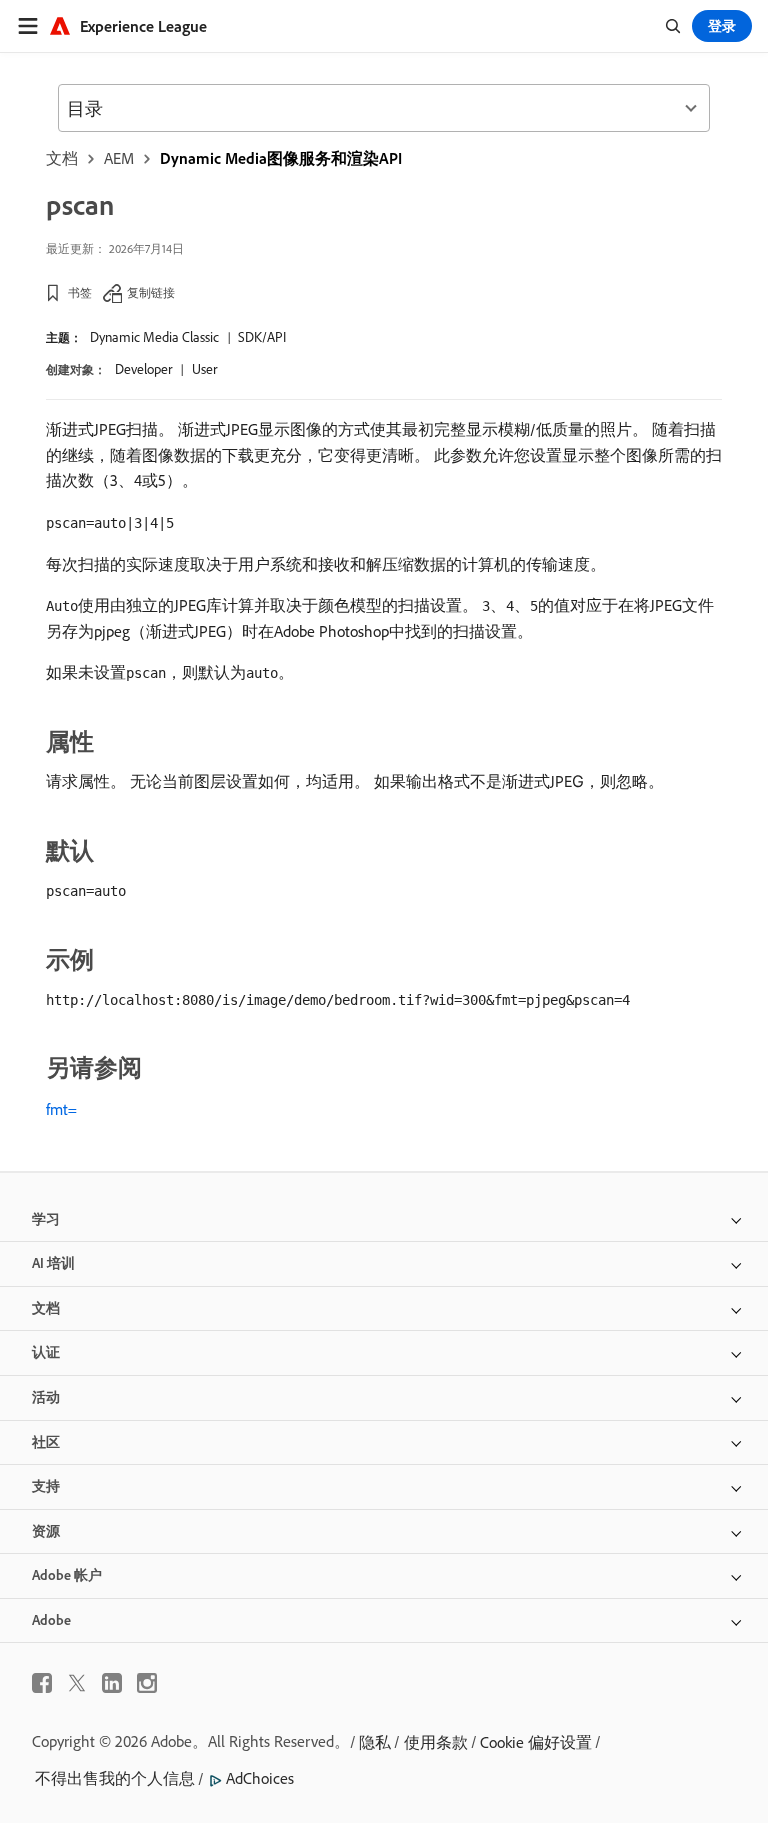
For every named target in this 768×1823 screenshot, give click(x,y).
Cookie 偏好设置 (536, 1742)
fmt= (61, 1109)
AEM (119, 158)
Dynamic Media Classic (154, 337)
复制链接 (151, 292)
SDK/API (262, 337)
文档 (62, 158)
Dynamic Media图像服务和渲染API (281, 158)
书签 (80, 292)
